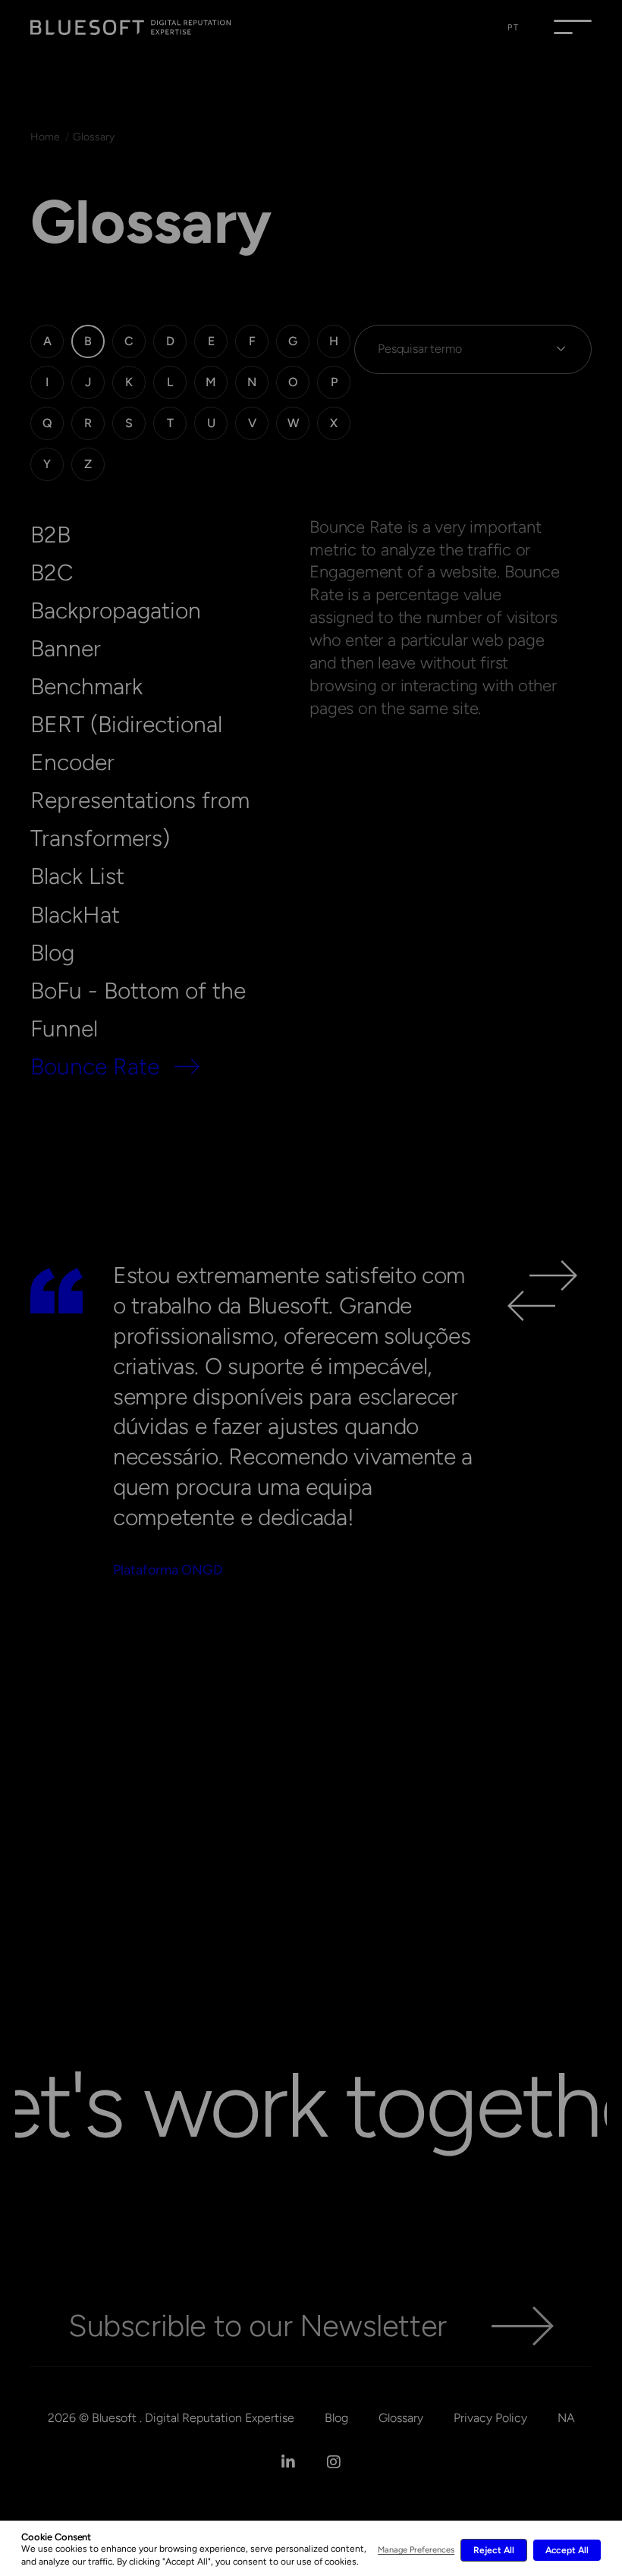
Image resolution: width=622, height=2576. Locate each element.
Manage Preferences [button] (416, 2550)
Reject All (493, 2550)
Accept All (567, 2550)
